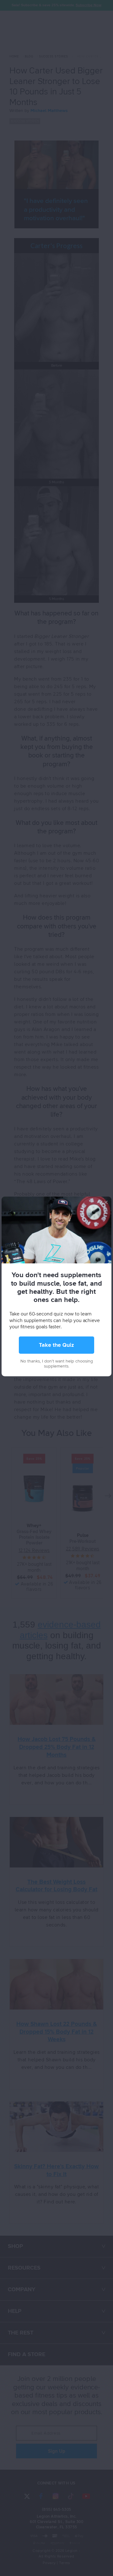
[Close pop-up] (106, 1202)
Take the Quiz (56, 1345)
